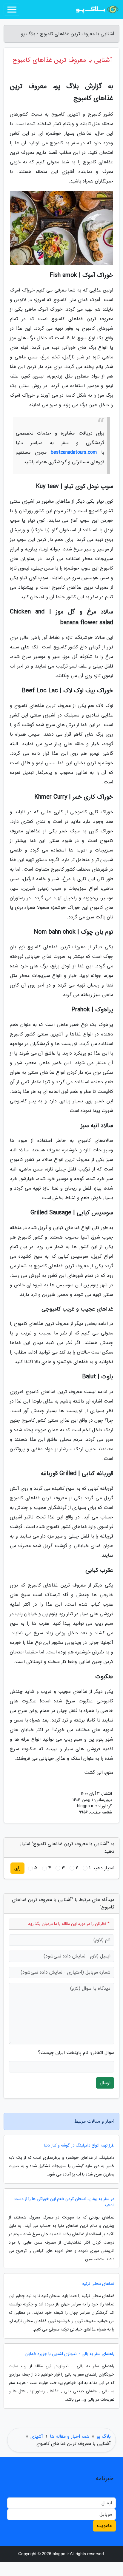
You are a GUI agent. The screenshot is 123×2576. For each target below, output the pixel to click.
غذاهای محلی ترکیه (98, 2284)
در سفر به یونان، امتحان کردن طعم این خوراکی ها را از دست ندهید (64, 2202)
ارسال (105, 2083)
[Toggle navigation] (12, 10)
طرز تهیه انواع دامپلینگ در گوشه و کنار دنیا (79, 2145)
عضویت (104, 2526)
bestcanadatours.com (74, 452)
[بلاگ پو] (97, 10)
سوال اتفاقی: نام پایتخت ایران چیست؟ (76, 2053)
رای (17, 1868)
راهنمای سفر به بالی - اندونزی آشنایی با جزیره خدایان (70, 2354)
